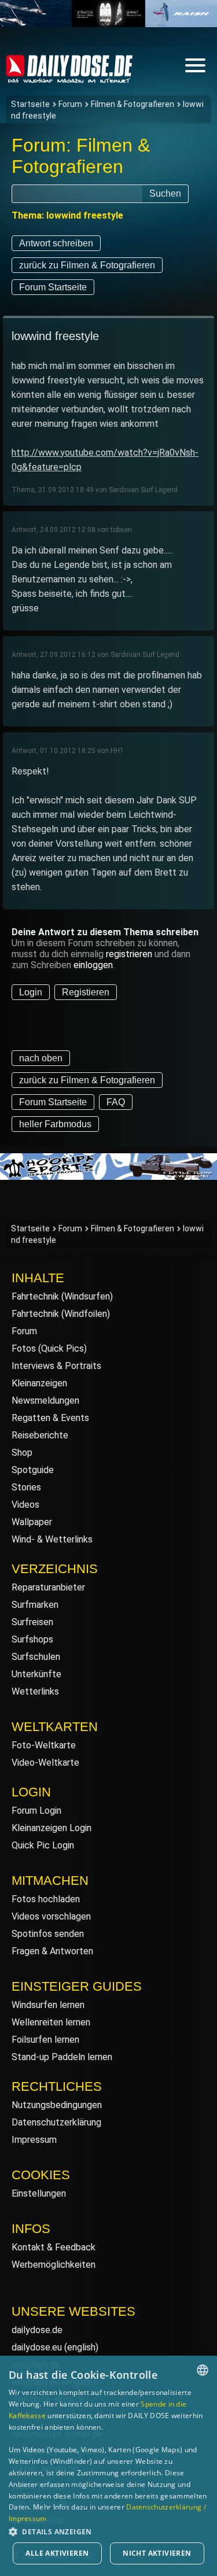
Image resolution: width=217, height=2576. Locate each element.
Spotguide (33, 1470)
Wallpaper (32, 1522)
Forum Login (36, 1811)
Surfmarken (35, 1605)
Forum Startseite (53, 287)
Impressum (34, 2140)
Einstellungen (39, 2193)
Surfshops (32, 1639)
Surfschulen (36, 1657)
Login (31, 992)
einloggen (93, 965)
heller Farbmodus (55, 1124)
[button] (108, 2531)
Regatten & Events (50, 1418)
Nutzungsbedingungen (57, 2105)
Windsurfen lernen (48, 2005)
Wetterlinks (35, 1691)
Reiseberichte (40, 1435)
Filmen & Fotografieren (133, 104)
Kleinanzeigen (39, 1383)
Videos (25, 1505)
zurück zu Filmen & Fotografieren (87, 265)
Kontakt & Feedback (54, 2247)
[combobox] (203, 2370)
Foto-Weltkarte (44, 1745)
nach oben (41, 1058)
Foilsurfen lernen (45, 2040)
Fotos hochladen (46, 1899)
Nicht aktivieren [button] (157, 2553)
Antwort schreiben (56, 243)
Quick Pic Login (43, 1845)
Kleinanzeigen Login (52, 1828)
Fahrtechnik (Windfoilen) (61, 1314)
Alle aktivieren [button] (57, 2553)
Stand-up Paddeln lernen (62, 2057)
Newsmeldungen (45, 1400)
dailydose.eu (37, 2347)
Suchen (165, 193)
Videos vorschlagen (51, 1916)
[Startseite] (69, 78)
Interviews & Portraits (56, 1366)
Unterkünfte (36, 1674)
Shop (22, 1453)
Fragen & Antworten (52, 1951)
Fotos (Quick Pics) (49, 1348)
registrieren (129, 954)
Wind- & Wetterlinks (52, 1539)
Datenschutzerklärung (56, 2122)
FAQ (116, 1102)
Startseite (30, 104)
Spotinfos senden (48, 1934)
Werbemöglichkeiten (54, 2265)
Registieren (86, 992)
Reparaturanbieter (48, 1587)
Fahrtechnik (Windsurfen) (62, 1296)
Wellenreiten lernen (51, 2022)
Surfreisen (32, 1622)
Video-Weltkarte (45, 1763)
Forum (70, 104)
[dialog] (108, 2466)
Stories (26, 1487)
